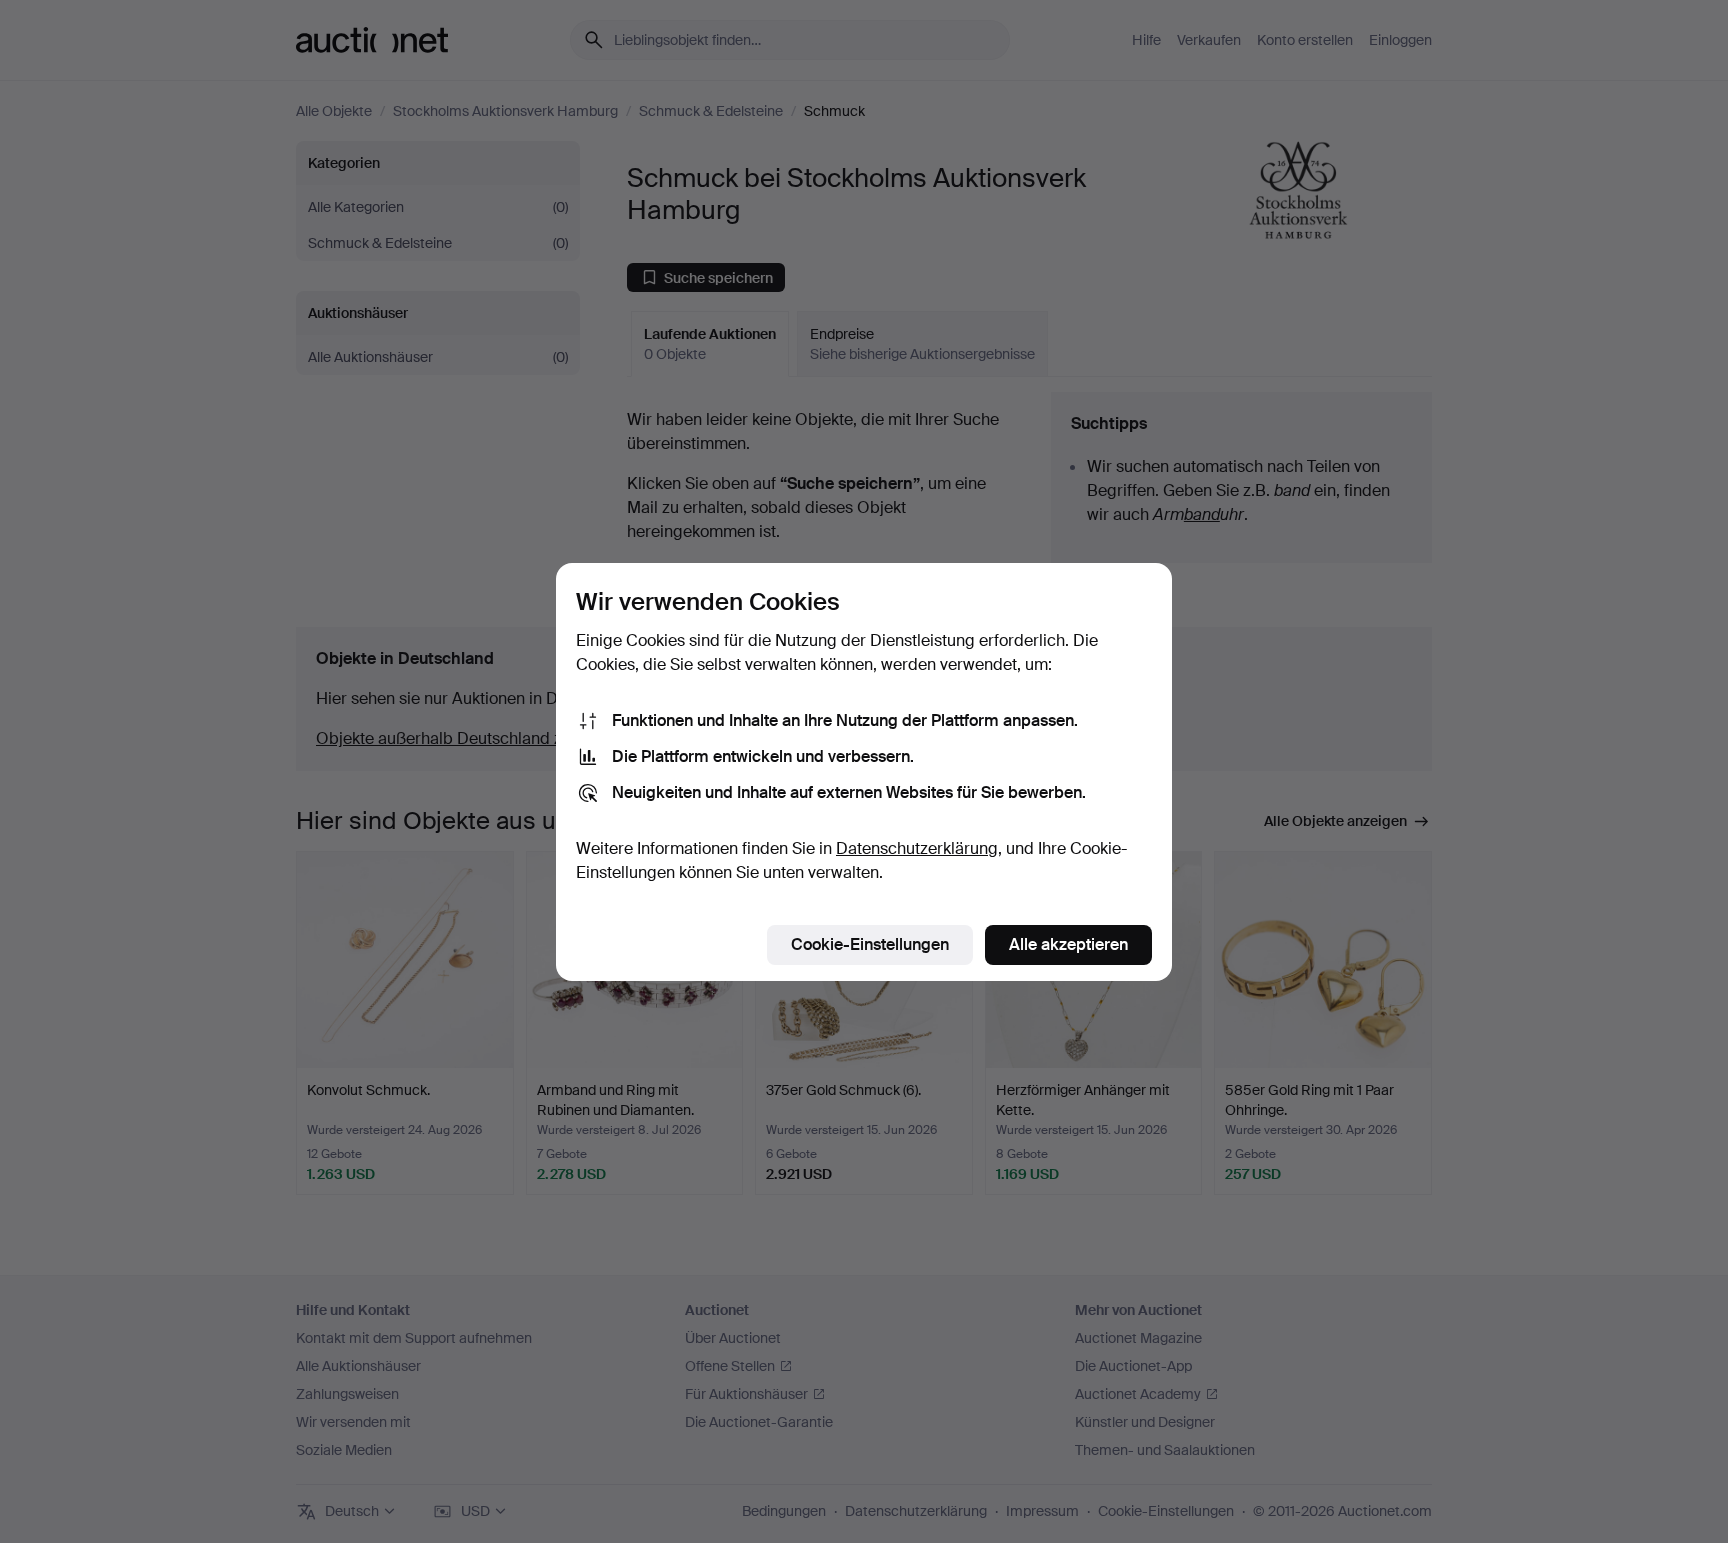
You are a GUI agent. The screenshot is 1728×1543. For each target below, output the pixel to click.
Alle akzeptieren (1068, 944)
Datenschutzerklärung (917, 848)
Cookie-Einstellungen (870, 944)
